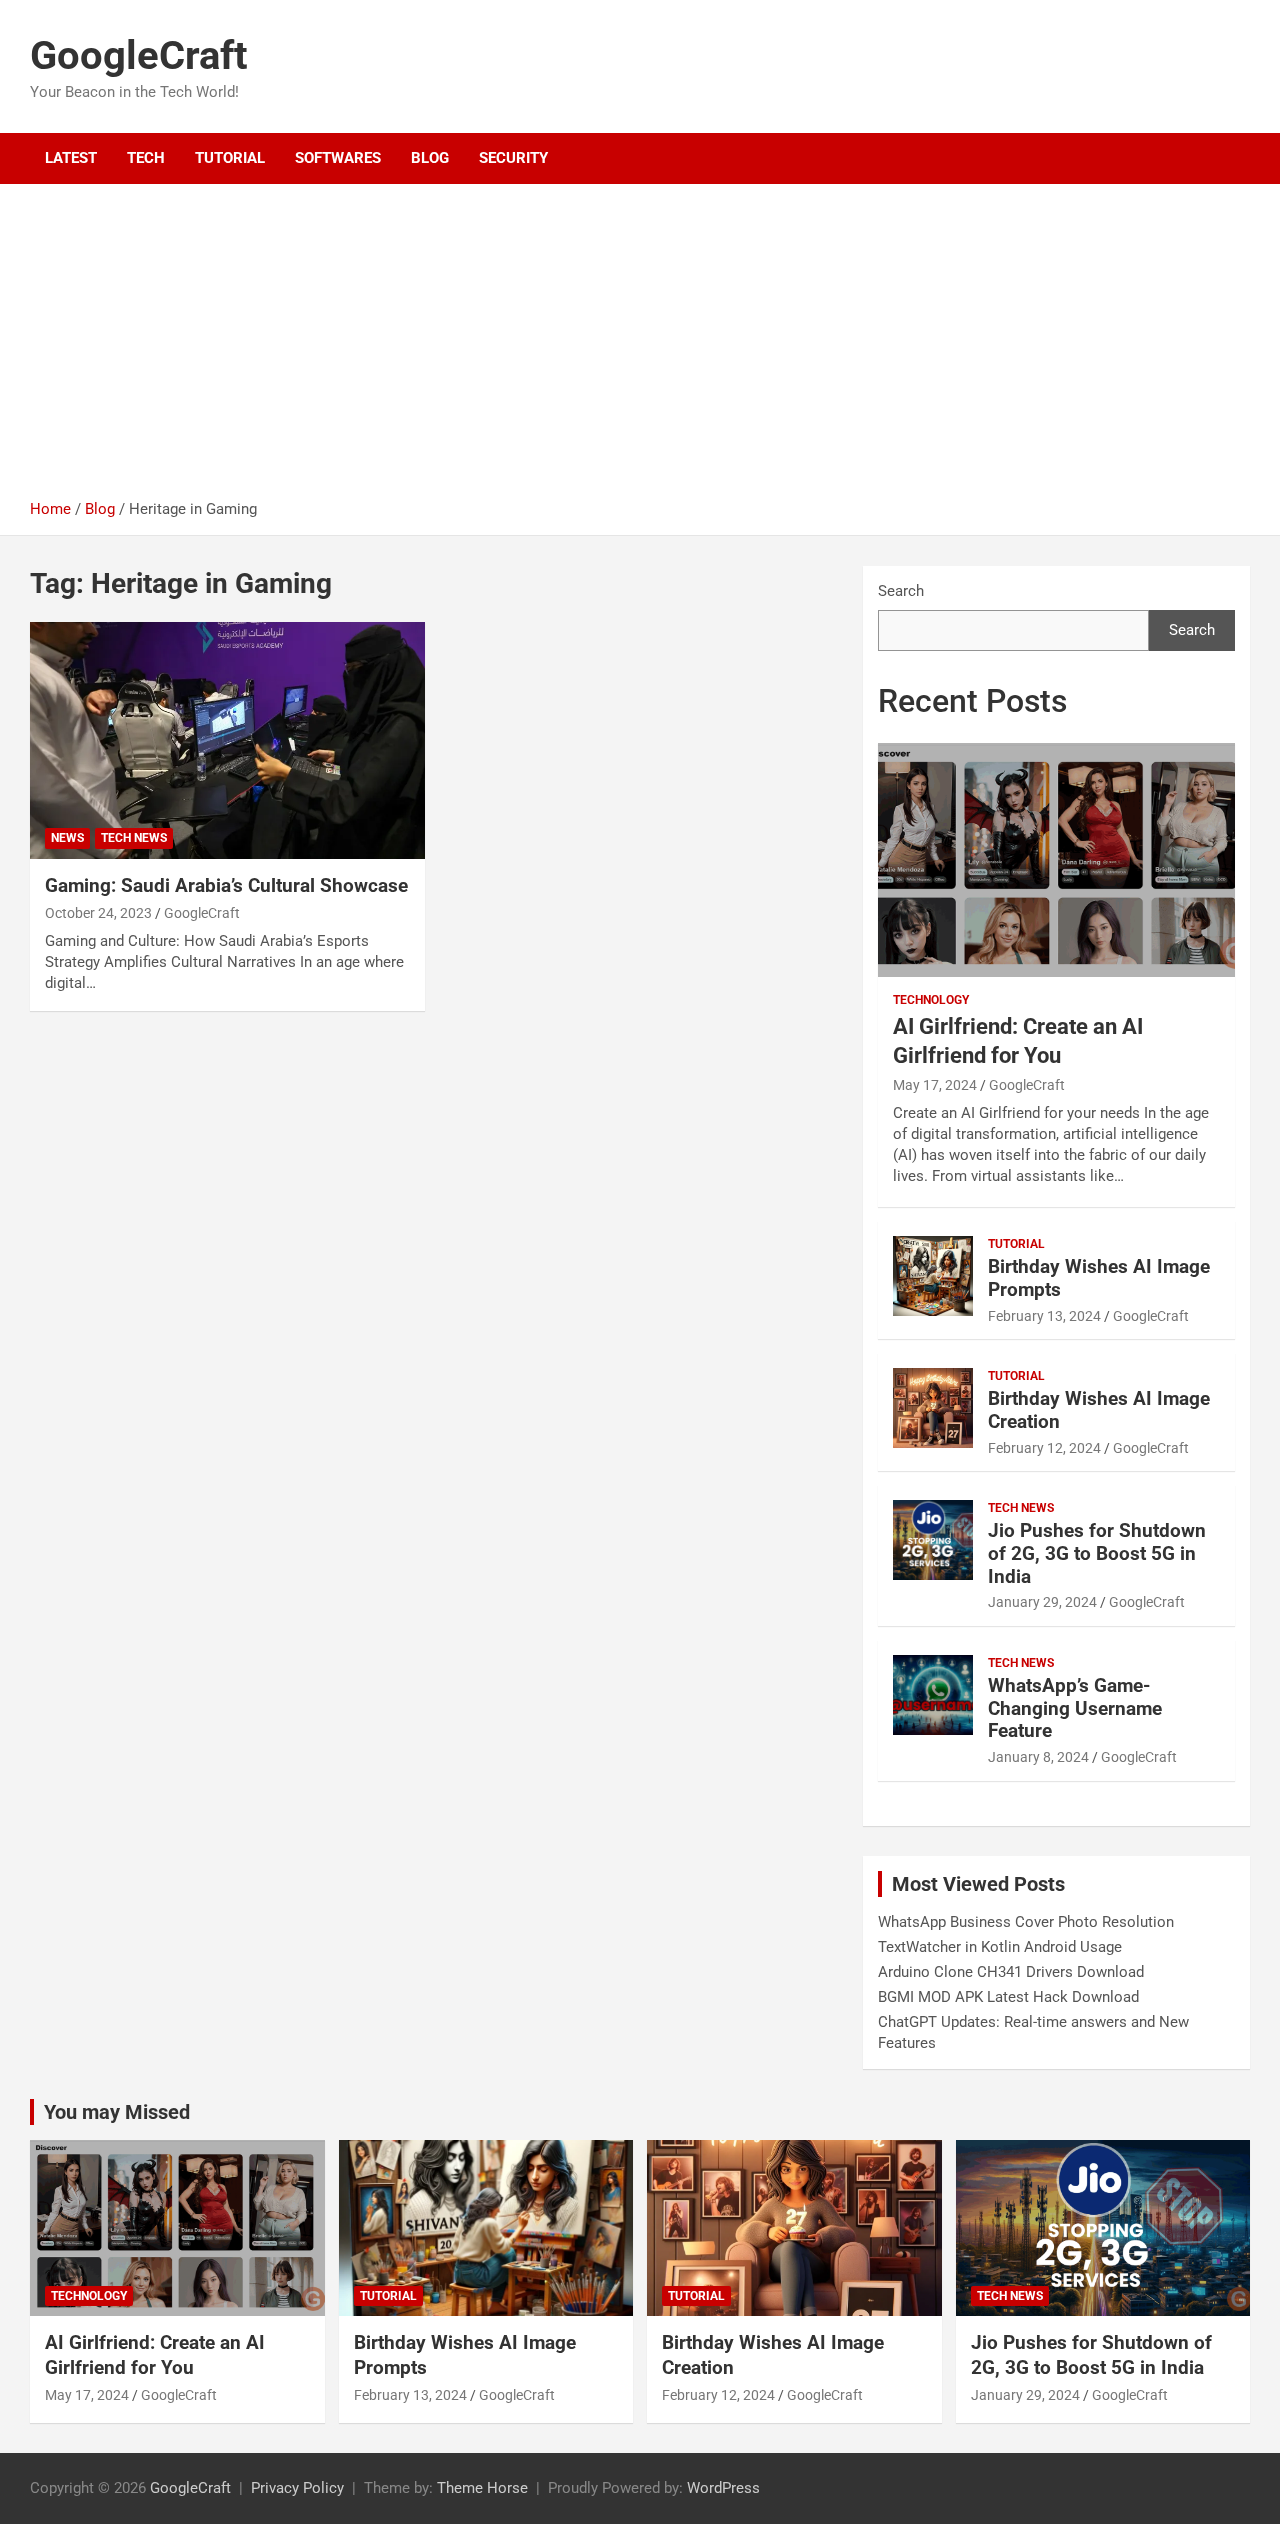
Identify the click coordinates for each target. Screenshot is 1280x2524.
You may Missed (117, 2112)
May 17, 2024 (935, 1085)
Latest (71, 158)
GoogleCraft (139, 55)
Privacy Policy (297, 2488)
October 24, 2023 (98, 913)
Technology (931, 1000)
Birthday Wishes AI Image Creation (1099, 1410)
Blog (430, 158)
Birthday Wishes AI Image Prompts (1099, 1278)
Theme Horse (482, 2488)
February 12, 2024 (1044, 1448)
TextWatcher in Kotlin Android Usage (1000, 1947)
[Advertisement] (640, 349)
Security (513, 158)
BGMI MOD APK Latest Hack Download (1008, 1997)
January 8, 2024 (1038, 1757)
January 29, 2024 (1042, 1602)
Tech (146, 158)
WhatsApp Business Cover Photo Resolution (1026, 1922)
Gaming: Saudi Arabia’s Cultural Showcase (226, 885)
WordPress (723, 2488)
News (67, 838)
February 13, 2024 (1044, 1316)
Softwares (338, 158)
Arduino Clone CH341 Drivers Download (1011, 1972)
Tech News (134, 838)
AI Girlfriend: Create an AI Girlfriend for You (155, 2355)
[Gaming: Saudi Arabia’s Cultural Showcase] (227, 741)
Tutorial (230, 158)
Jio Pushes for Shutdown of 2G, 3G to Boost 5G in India (1097, 1553)
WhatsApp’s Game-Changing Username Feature (1075, 1708)
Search (901, 591)
